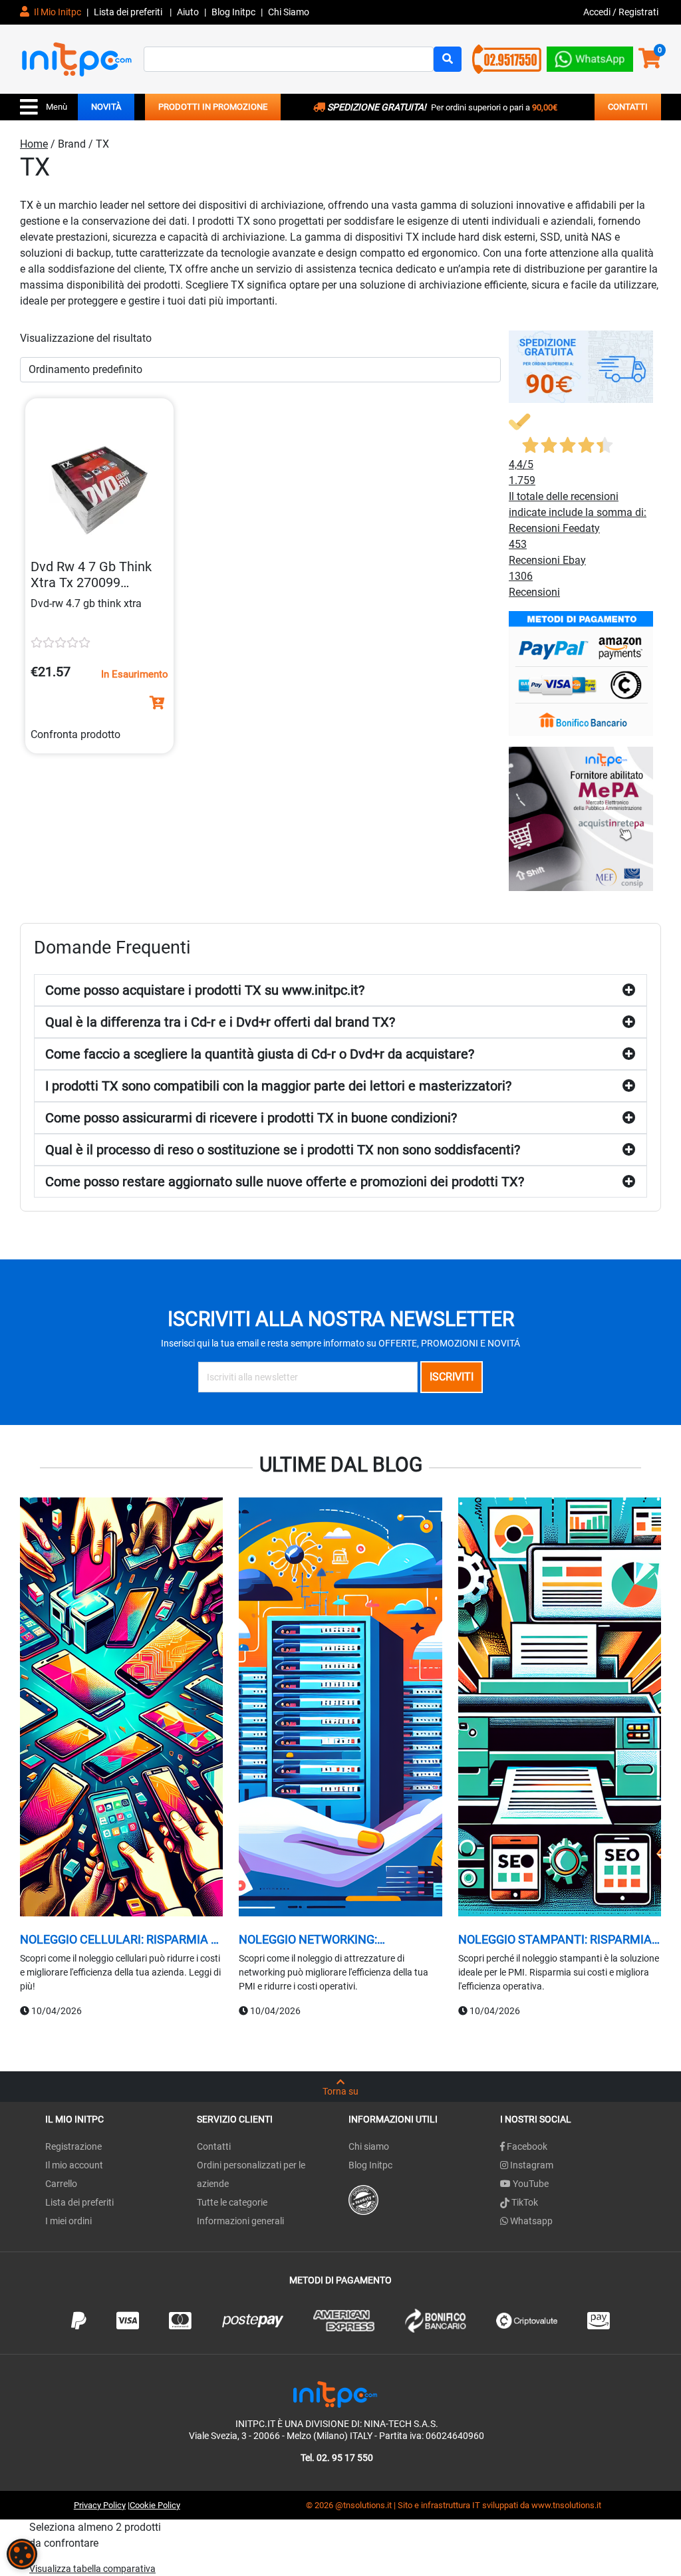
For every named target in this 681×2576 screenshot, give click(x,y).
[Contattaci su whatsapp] (590, 56)
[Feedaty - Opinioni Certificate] (363, 2199)
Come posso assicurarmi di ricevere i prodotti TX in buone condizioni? (251, 1118)
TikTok (524, 2202)
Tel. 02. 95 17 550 (337, 2458)
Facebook (526, 2146)
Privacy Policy (100, 2505)
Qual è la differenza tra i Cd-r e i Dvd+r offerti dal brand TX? (220, 1022)
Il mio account (74, 2165)
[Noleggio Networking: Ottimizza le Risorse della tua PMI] (340, 1708)
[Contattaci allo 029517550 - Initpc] (507, 58)
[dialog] (22, 2554)
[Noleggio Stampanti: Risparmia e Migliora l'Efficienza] (560, 1708)
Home (34, 144)
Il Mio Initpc (57, 12)
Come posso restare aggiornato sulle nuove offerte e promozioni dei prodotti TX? (285, 1182)
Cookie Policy (155, 2505)
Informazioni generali (240, 2221)
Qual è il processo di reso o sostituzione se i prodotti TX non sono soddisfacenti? (283, 1150)
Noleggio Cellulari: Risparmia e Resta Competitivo (119, 1940)
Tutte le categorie (232, 2202)
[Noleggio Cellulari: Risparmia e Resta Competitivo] (121, 1708)
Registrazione (73, 2146)
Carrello (61, 2184)
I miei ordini (68, 2221)
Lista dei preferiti (129, 12)
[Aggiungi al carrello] (157, 703)
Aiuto (188, 12)
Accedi (598, 12)
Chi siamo (369, 2146)
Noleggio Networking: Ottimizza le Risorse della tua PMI (335, 1940)
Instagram (531, 2165)
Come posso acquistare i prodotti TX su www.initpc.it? (205, 990)
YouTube (530, 2184)
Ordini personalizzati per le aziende (251, 2174)
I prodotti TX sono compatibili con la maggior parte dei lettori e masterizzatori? (278, 1086)
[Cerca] (448, 59)
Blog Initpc (370, 2165)
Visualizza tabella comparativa (92, 2569)
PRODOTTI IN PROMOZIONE (213, 107)
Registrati (638, 12)
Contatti (214, 2146)
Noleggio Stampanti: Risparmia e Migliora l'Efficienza (560, 1940)
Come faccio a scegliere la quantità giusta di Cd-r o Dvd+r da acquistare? (260, 1054)
